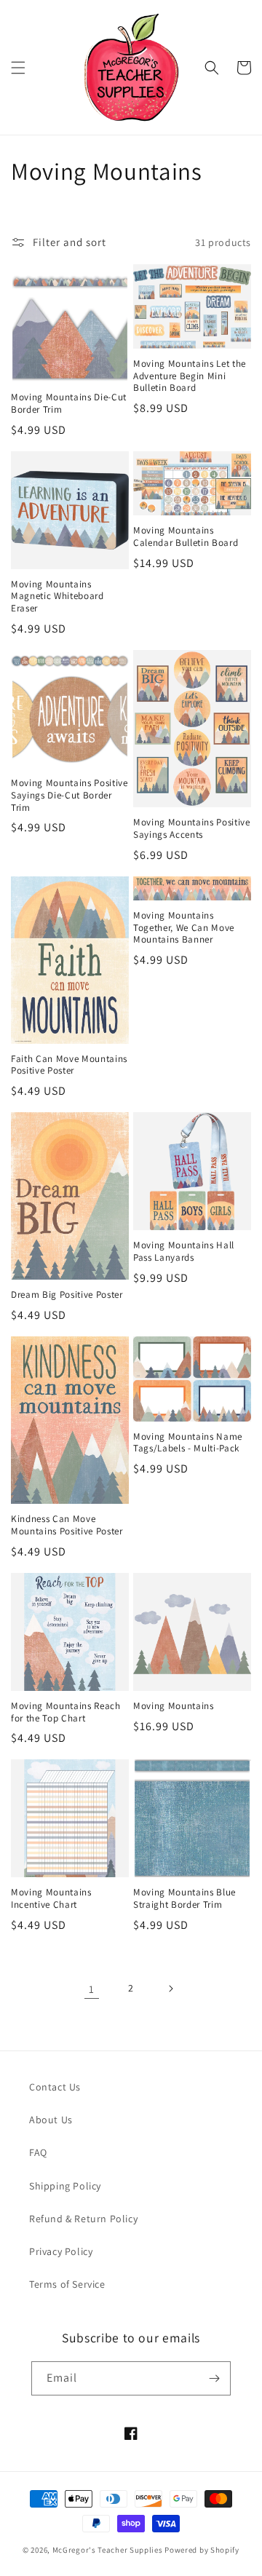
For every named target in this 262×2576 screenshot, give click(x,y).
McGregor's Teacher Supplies (108, 2550)
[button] (18, 68)
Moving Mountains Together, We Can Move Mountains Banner (184, 928)
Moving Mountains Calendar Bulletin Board (186, 537)
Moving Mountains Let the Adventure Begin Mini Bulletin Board (190, 376)
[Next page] (170, 1989)
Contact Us (55, 2087)
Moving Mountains (174, 1706)
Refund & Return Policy (83, 2219)
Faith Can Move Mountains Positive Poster (69, 1065)
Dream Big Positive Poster (67, 1295)
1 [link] (92, 1989)
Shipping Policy (65, 2186)
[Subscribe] (214, 2378)
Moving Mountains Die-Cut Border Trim (69, 404)
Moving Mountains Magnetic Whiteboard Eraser (57, 597)
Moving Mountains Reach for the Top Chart (66, 1712)
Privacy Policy (61, 2251)
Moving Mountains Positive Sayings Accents (192, 829)
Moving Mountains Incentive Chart (51, 1899)
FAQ (38, 2152)
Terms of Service (67, 2284)
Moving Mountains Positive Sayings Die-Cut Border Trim (70, 796)
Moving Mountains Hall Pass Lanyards (184, 1252)
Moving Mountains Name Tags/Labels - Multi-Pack (188, 1443)
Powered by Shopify (202, 2550)
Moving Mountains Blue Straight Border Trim (184, 1899)
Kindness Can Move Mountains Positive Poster (67, 1525)
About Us (51, 2120)
